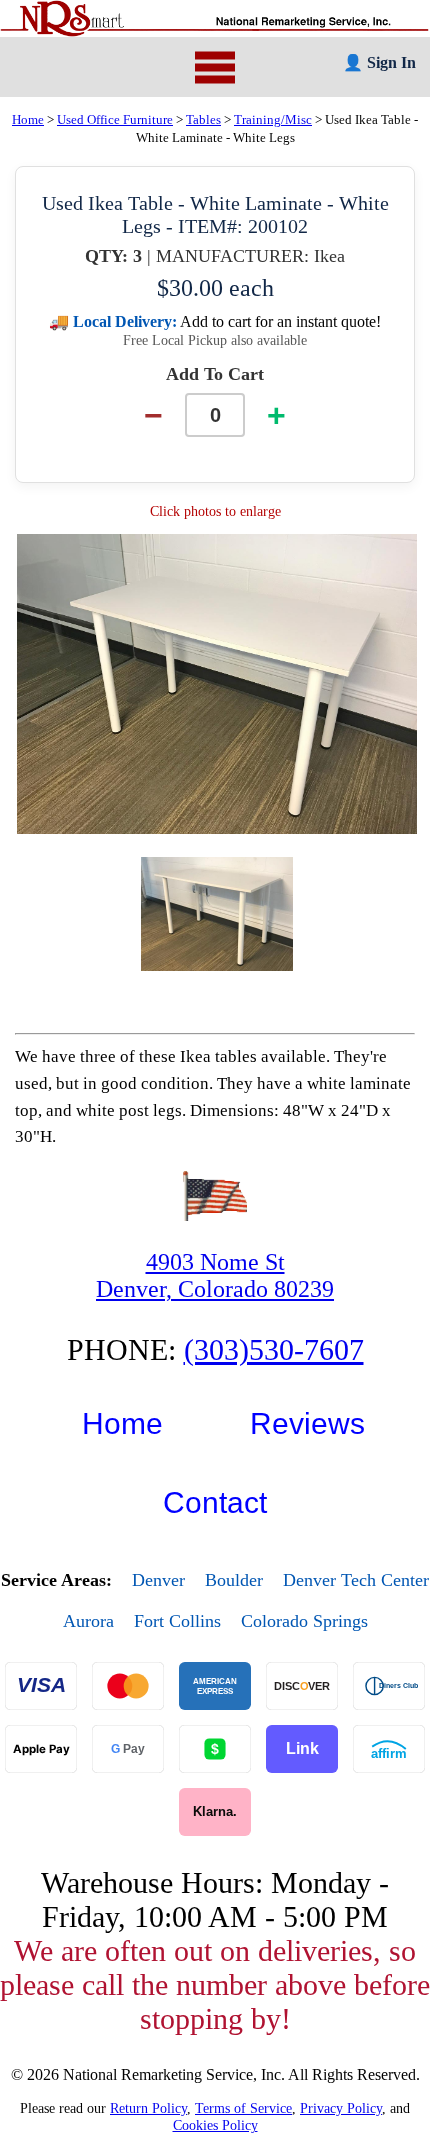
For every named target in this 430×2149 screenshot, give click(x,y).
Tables (203, 120)
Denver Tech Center (356, 1580)
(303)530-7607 (274, 1349)
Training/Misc (273, 120)
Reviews (307, 1423)
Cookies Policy (215, 2125)
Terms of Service (243, 2108)
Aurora (88, 1621)
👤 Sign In (379, 62)
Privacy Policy (341, 2108)
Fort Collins (177, 1621)
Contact (215, 1502)
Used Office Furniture (115, 120)
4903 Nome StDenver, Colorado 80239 (215, 1275)
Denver (158, 1580)
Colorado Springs (304, 1621)
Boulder (234, 1580)
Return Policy (148, 2108)
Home (28, 120)
